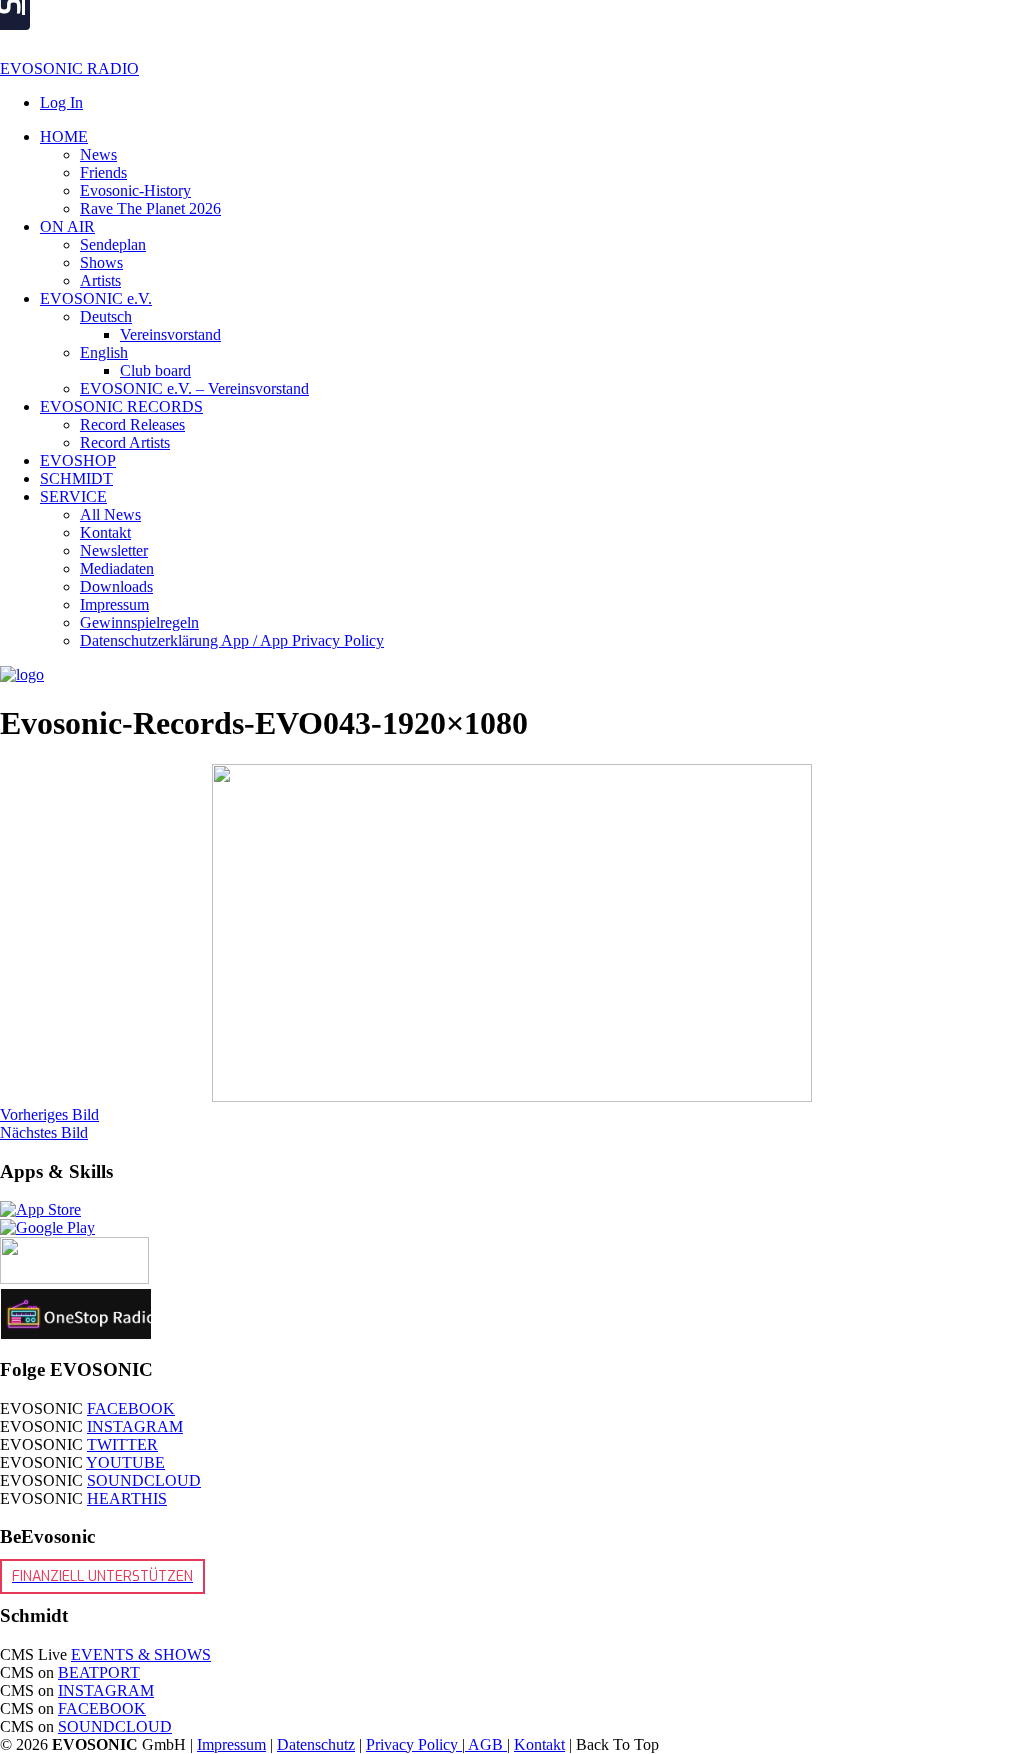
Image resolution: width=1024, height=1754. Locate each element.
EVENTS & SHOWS (141, 1654)
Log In (61, 102)
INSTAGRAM (135, 1426)
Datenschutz (316, 1744)
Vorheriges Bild (49, 1114)
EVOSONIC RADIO (69, 68)
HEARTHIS (127, 1498)
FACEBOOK (131, 1408)
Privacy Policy (414, 1744)
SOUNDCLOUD (144, 1480)
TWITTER (122, 1444)
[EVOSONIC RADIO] (22, 674)
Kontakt (539, 1744)
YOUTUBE (125, 1462)
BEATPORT (99, 1672)
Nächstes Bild (44, 1132)
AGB (486, 1744)
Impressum (231, 1744)
